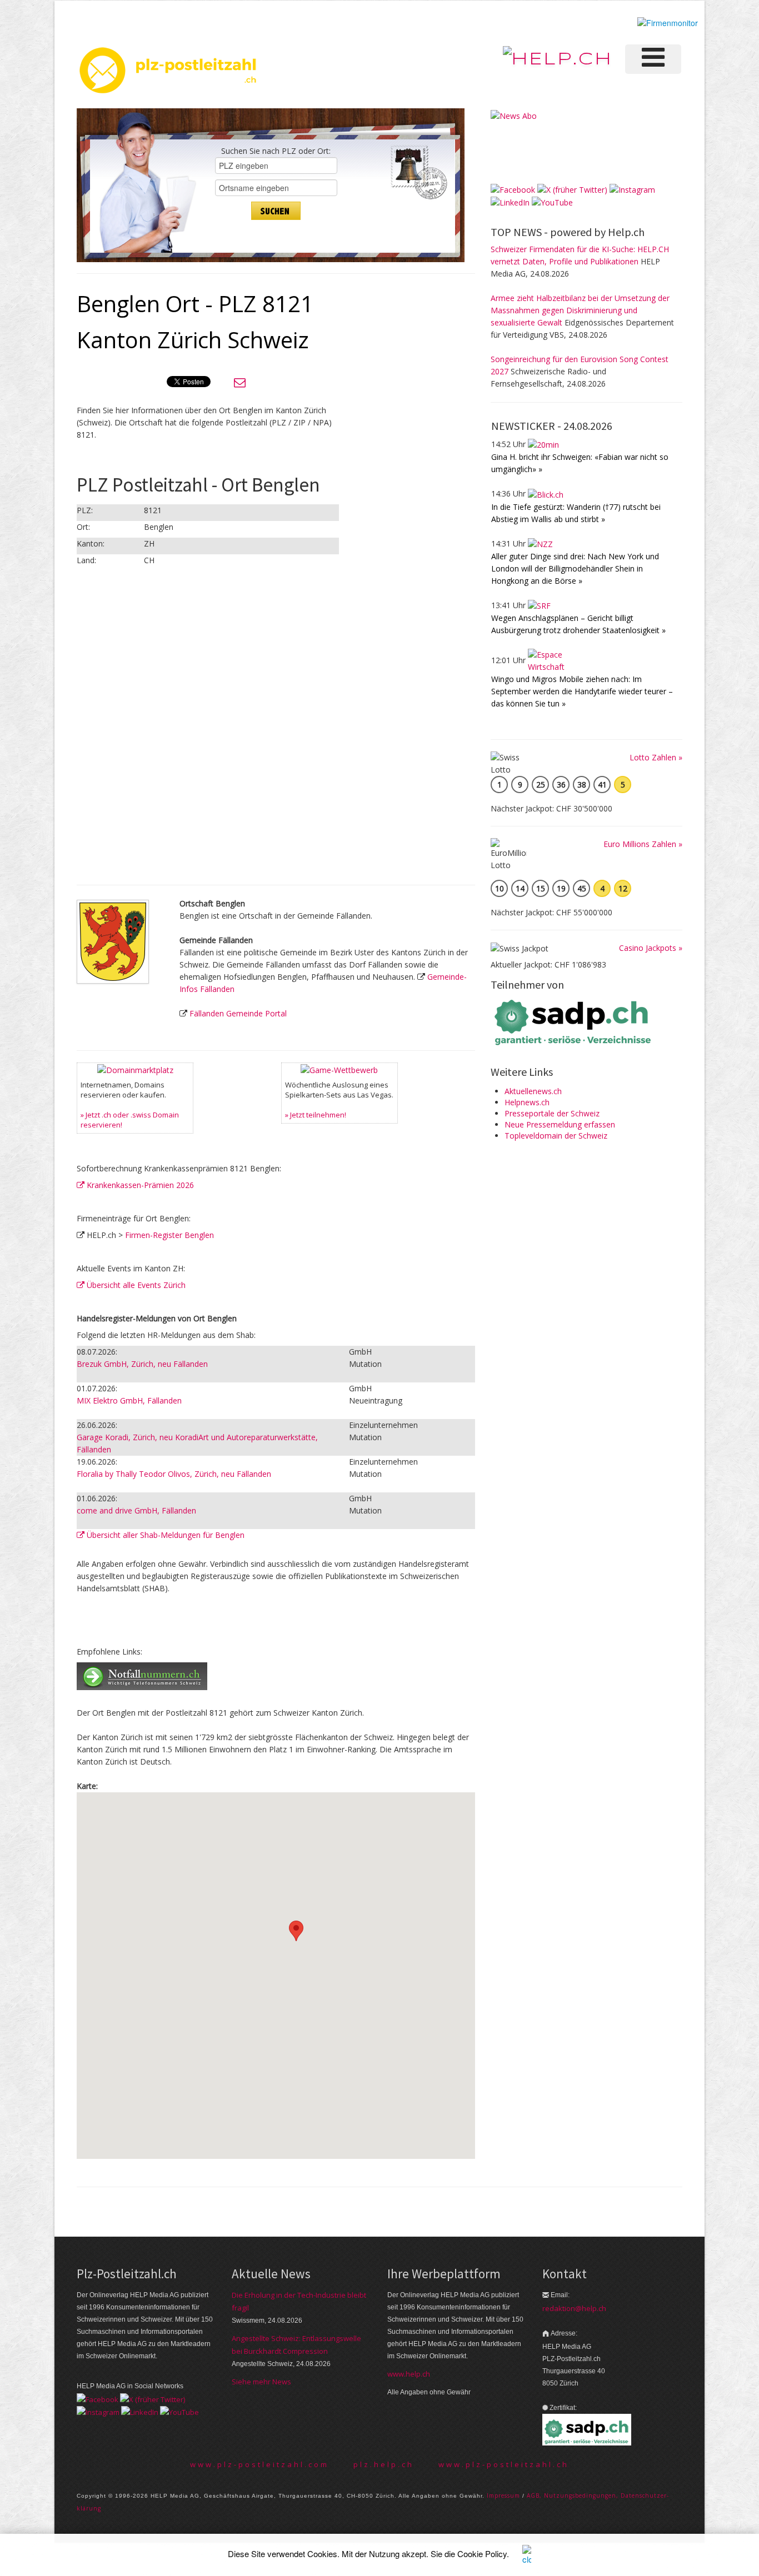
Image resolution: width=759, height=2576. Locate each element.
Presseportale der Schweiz (552, 1113)
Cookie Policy (482, 2554)
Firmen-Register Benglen (169, 1235)
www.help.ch (409, 2374)
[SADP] (574, 1021)
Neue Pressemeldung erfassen (560, 1124)
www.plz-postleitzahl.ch (504, 2464)
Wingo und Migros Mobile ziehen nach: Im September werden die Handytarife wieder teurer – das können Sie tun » (582, 691)
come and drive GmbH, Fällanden (136, 1510)
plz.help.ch (384, 2464)
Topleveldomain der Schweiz (556, 1136)
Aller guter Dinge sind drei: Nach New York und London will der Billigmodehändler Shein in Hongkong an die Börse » (575, 568)
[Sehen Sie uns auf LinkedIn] (510, 202)
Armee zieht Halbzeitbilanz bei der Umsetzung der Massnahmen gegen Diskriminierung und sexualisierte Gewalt (580, 310)
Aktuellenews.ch (533, 1091)
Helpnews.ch (527, 1102)
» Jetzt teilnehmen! (316, 1115)
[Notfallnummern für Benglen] (142, 1675)
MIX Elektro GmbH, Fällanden (129, 1400)
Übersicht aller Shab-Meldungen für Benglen (164, 1535)
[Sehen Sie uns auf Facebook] (513, 189)
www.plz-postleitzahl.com (259, 2464)
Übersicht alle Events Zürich (135, 1285)
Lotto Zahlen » (656, 757)
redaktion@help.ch (574, 2308)
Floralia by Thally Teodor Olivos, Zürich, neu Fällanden (174, 1474)
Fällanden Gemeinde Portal (238, 1013)
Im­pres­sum (503, 2495)
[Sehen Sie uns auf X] (572, 189)
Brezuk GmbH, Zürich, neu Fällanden (142, 1364)
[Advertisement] (382, 465)
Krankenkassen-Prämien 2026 (139, 1185)
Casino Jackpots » (651, 948)
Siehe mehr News (261, 2382)
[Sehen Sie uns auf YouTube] (552, 202)
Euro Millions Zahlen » (643, 844)
